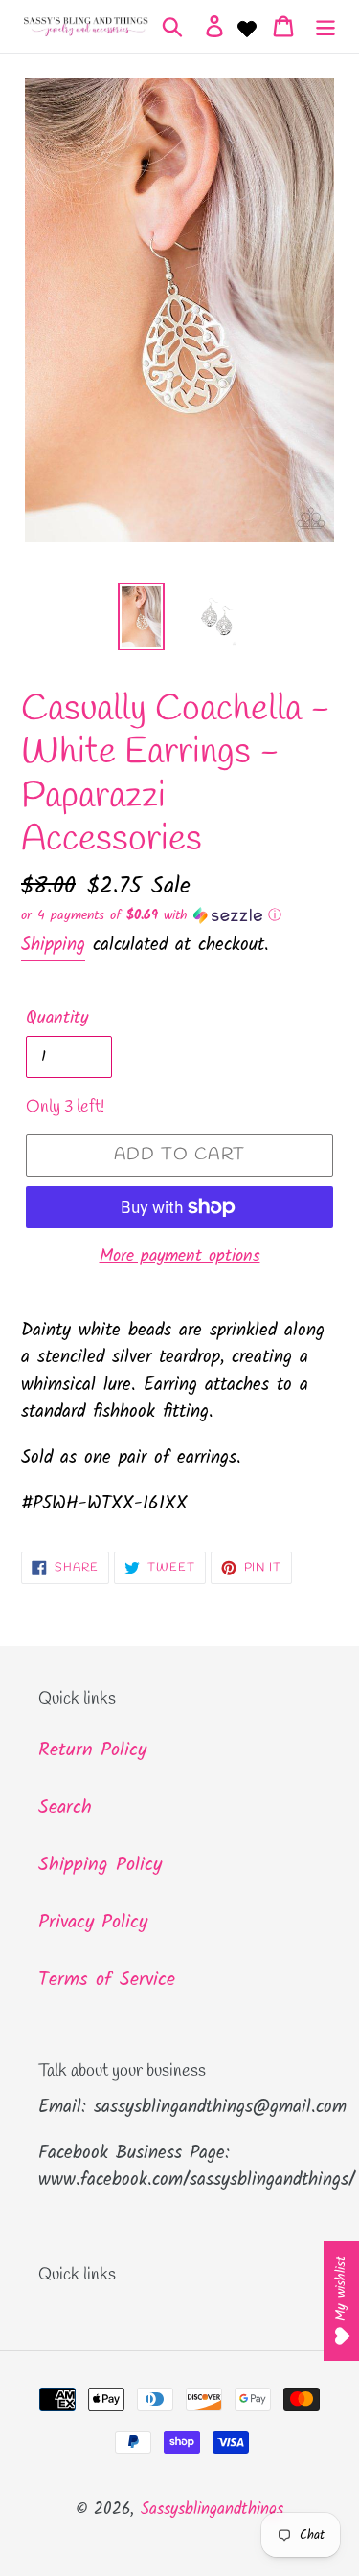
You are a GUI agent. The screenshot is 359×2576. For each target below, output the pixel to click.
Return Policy (92, 1750)
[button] (179, 915)
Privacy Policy (93, 1923)
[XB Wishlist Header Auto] (247, 27)
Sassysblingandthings (212, 2510)
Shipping (53, 945)
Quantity (57, 1018)
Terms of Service (107, 1980)
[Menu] (325, 27)
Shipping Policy (100, 1865)
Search (65, 1808)
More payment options (180, 1256)
